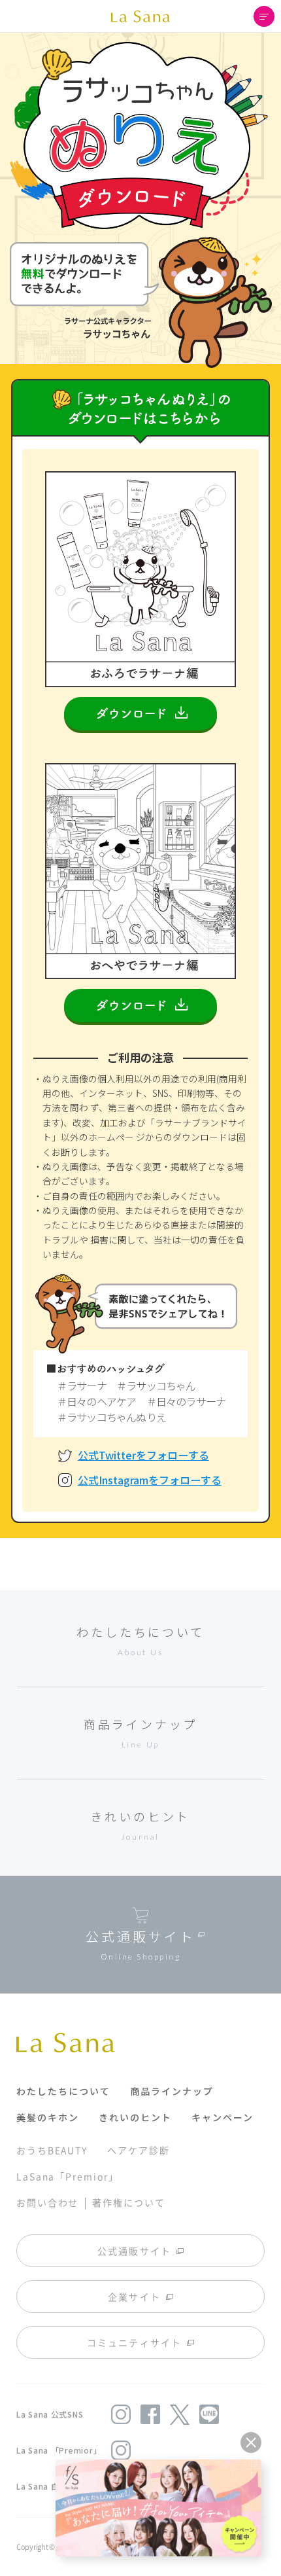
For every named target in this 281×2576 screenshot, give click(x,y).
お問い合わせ (47, 2202)
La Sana (140, 16)
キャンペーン (223, 2117)
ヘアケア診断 (138, 2150)
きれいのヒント (135, 2117)
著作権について (128, 2202)
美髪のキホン (48, 2117)
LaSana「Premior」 (68, 2176)
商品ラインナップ (172, 2091)
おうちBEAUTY (52, 2150)
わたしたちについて (63, 2091)
